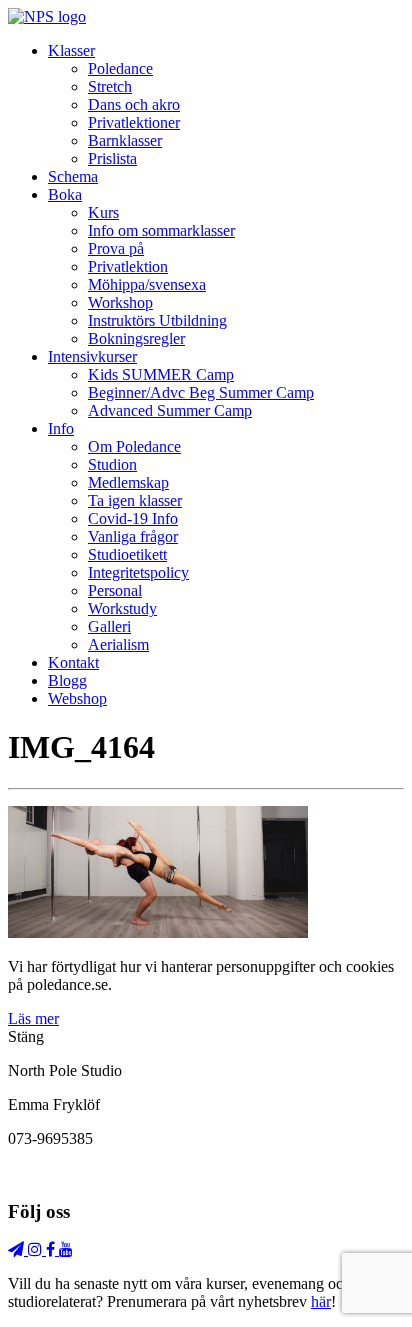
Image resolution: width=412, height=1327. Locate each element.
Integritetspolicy (138, 572)
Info (61, 428)
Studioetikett (127, 554)
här (321, 1301)
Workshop (120, 302)
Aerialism (118, 644)
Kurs (103, 212)
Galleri (109, 626)
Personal (115, 590)
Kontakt (73, 662)
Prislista (112, 158)
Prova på (116, 248)
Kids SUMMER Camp (161, 374)
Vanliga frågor (133, 536)
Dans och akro (134, 104)
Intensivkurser (92, 356)
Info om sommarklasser (161, 230)
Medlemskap (128, 482)
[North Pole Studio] (47, 16)
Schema (73, 176)
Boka (65, 194)
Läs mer (33, 1018)
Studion (112, 464)
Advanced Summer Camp (170, 410)
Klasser (71, 50)
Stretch (110, 86)
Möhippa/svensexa (147, 284)
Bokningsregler (136, 338)
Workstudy (122, 608)
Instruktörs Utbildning (157, 320)
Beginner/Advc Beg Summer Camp (201, 392)
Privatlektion (128, 266)
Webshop (77, 698)
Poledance (120, 68)
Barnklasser (125, 140)
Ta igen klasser (135, 500)
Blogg (67, 680)
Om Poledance (134, 446)
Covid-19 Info (133, 518)
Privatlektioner (134, 122)
